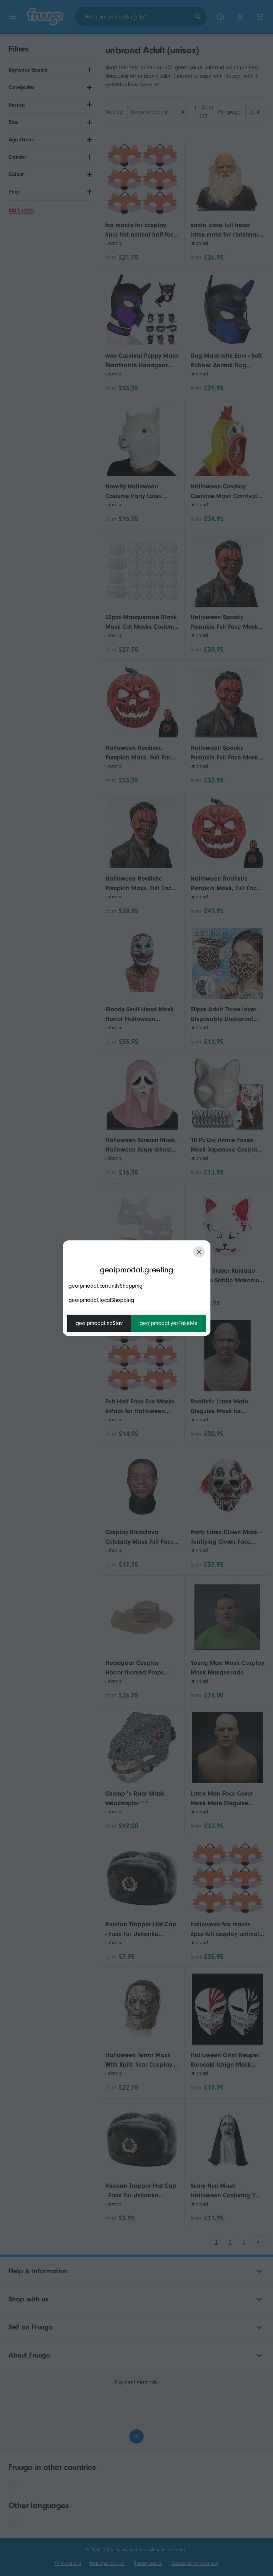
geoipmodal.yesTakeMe (169, 1323)
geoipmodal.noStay (99, 1323)
